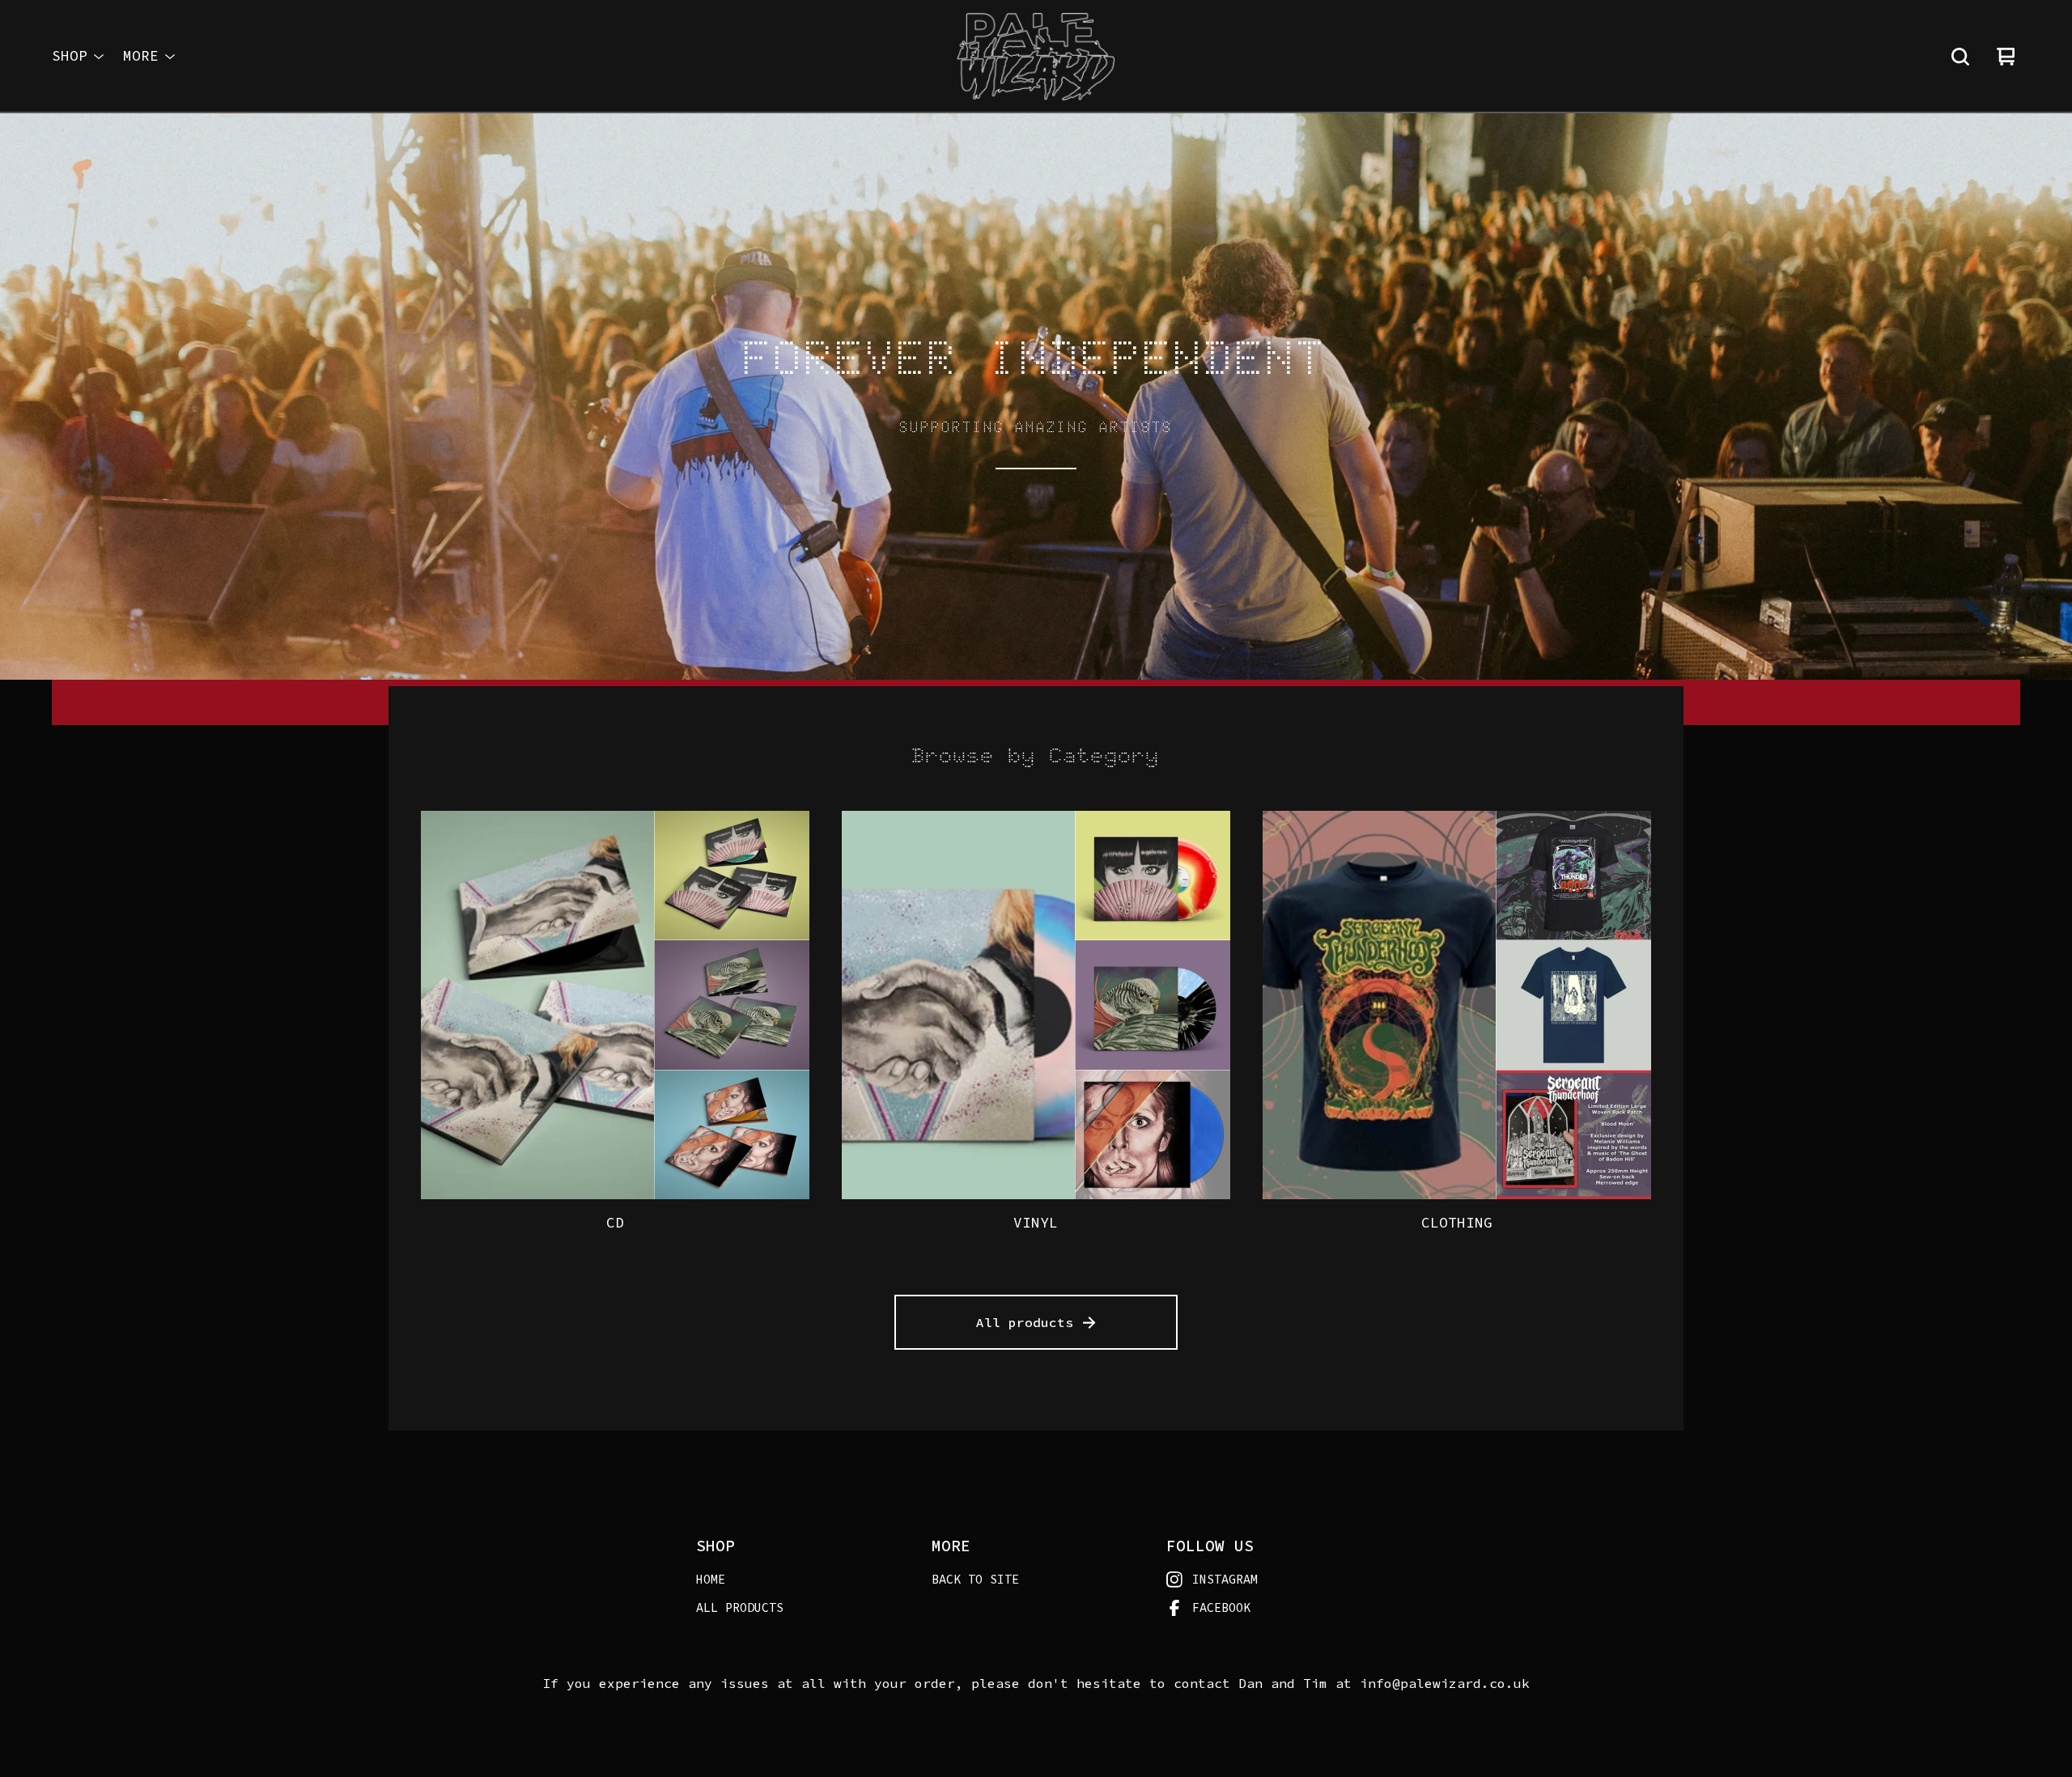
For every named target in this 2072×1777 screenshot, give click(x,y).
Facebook (1221, 1607)
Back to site (975, 1579)
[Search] (1960, 57)
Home (711, 1579)
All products (1025, 1322)
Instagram (1225, 1579)
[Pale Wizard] (1036, 57)
